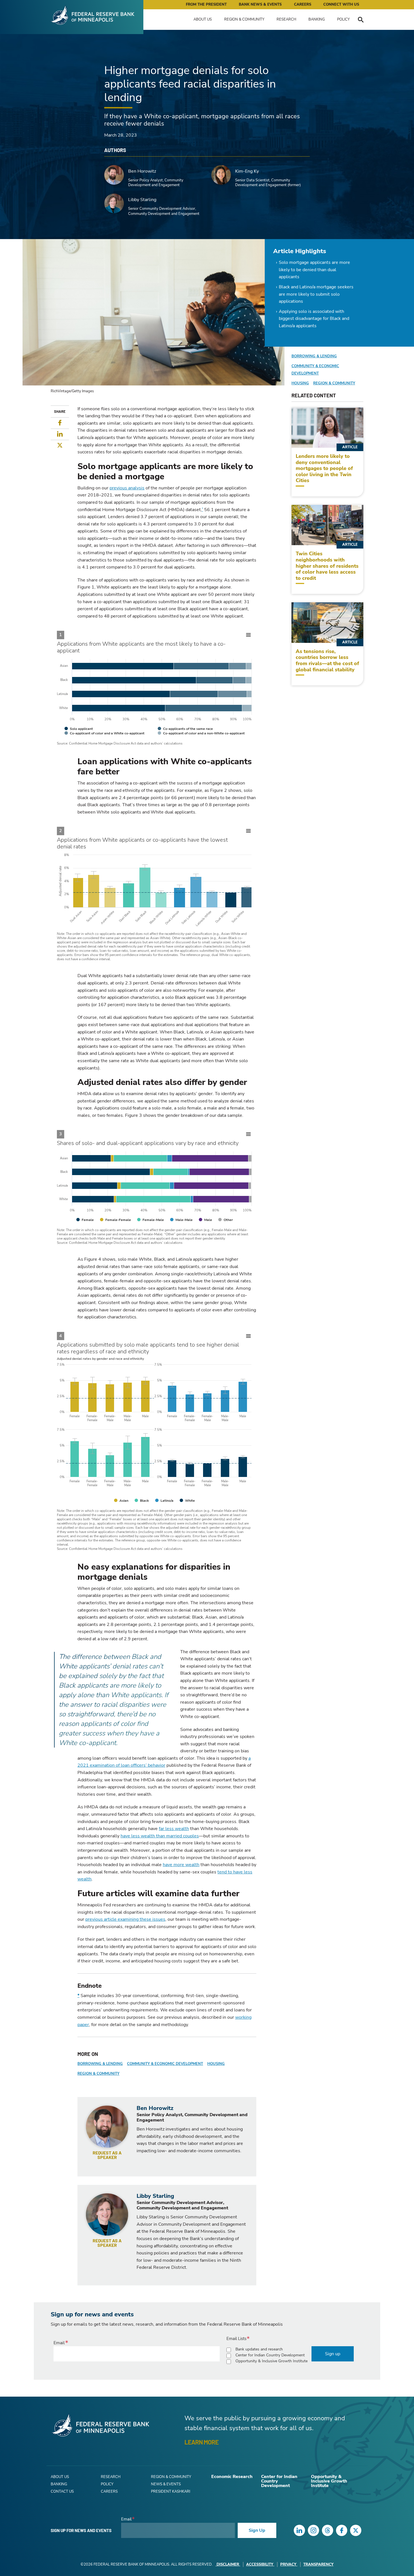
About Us (203, 19)
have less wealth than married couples (160, 1836)
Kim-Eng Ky (247, 171)
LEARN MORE (202, 2442)
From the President (206, 5)
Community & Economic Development (165, 2064)
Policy (343, 19)
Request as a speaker (107, 2155)
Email (59, 2343)
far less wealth (174, 1829)
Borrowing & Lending (100, 2064)
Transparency (318, 2564)
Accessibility (260, 2564)
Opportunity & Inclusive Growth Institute (271, 2361)
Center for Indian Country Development (270, 2355)
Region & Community (244, 19)
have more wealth (181, 1865)
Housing (216, 2064)
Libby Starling (142, 200)
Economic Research (232, 2477)
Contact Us (62, 2492)
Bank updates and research (259, 2349)
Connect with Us (341, 5)
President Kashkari (171, 2492)
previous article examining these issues (125, 1919)
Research (286, 19)
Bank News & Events (260, 5)
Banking (317, 19)
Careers (303, 5)
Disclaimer (228, 2564)
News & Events (166, 2484)
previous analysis (127, 488)
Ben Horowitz (142, 171)
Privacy (288, 2564)
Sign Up (257, 2530)
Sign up (333, 2354)
